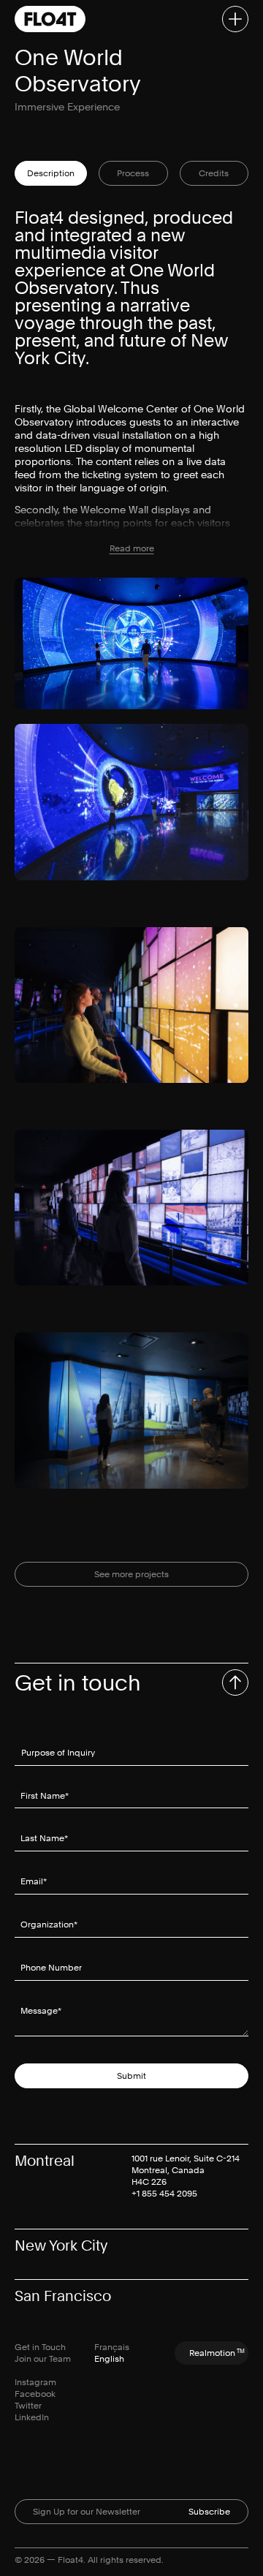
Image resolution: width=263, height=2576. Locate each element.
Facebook (35, 2394)
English (109, 2359)
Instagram (35, 2382)
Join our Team (43, 2359)
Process (133, 173)
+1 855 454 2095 (164, 2194)
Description (51, 173)
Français (112, 2347)
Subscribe (209, 2512)
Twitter (28, 2406)
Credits (214, 173)
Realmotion (217, 2353)
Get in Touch (40, 2347)
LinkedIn (32, 2417)
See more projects (131, 1574)
